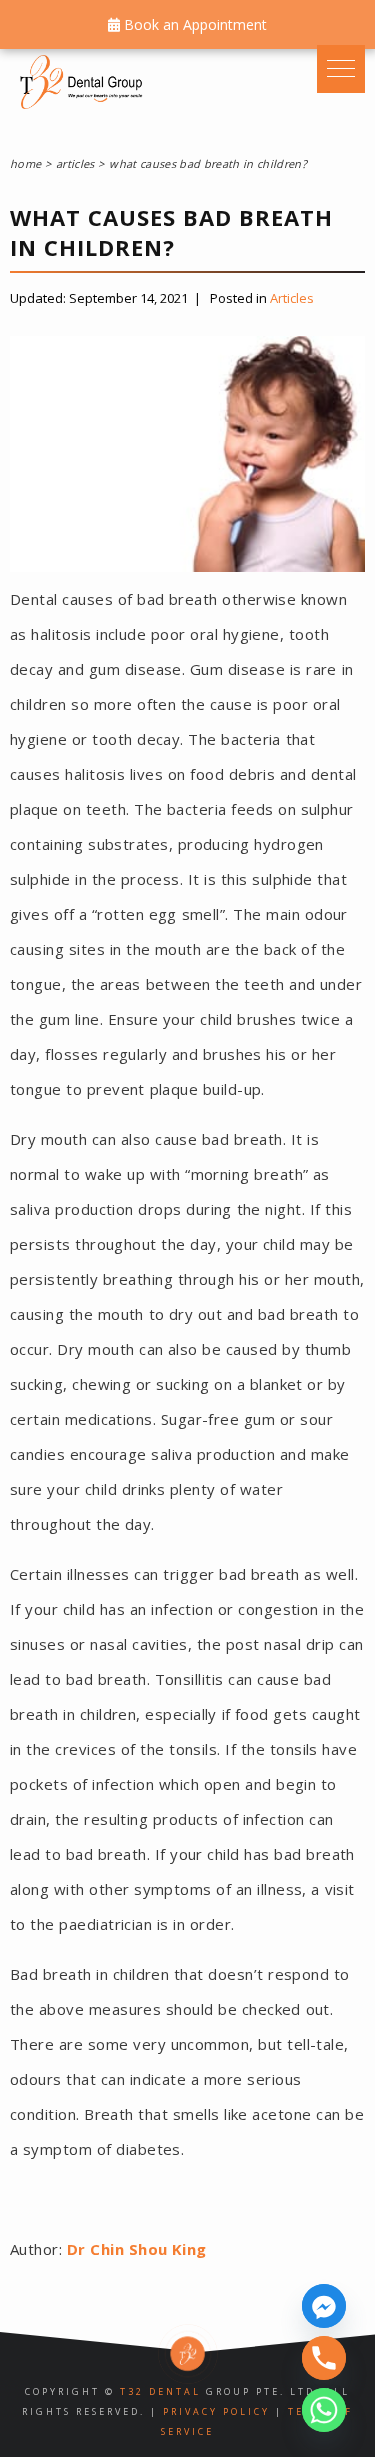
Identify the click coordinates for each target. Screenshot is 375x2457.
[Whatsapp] (324, 2410)
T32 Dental (160, 2391)
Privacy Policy (216, 2411)
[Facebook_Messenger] (324, 2306)
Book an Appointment (193, 24)
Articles (292, 298)
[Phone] (324, 2358)
